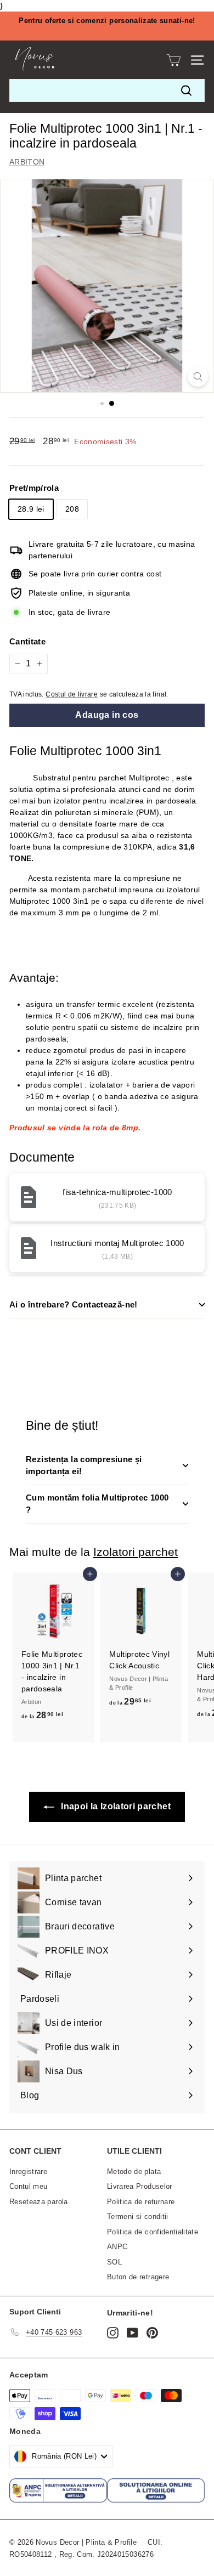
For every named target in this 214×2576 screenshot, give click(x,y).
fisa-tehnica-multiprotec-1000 (117, 1192)
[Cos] (174, 60)
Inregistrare (28, 2172)
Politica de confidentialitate (153, 2232)
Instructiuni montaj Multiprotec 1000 (117, 1243)
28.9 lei (31, 509)
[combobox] (107, 90)
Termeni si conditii (138, 2217)
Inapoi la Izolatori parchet (115, 1806)
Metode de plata (134, 2172)
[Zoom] (198, 377)
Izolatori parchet (136, 1552)
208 (72, 509)
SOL (114, 2262)
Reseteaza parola (39, 2202)
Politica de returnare (141, 2202)
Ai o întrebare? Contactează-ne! (74, 1304)
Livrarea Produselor (140, 2186)
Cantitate (27, 641)
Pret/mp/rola (34, 488)
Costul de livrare (72, 694)
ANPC (117, 2247)
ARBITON (27, 162)
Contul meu (29, 2186)
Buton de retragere (138, 2277)
